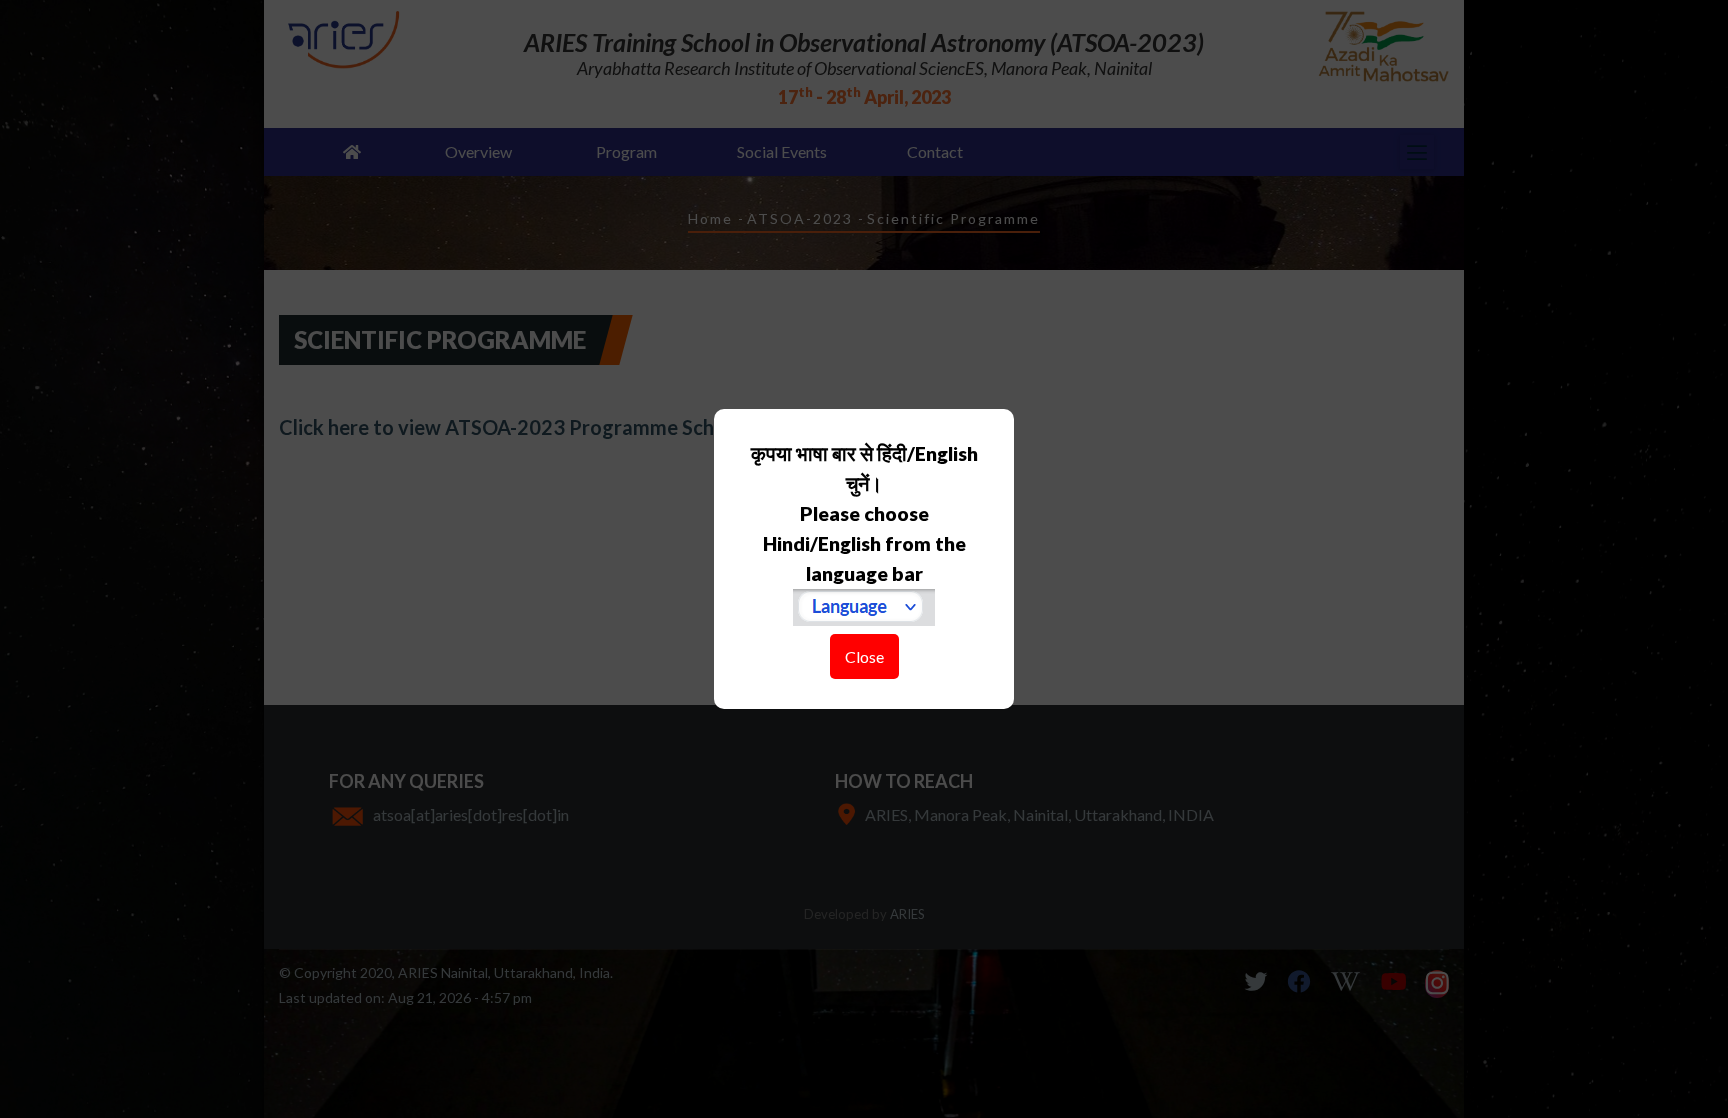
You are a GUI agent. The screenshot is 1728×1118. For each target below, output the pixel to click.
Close (864, 656)
